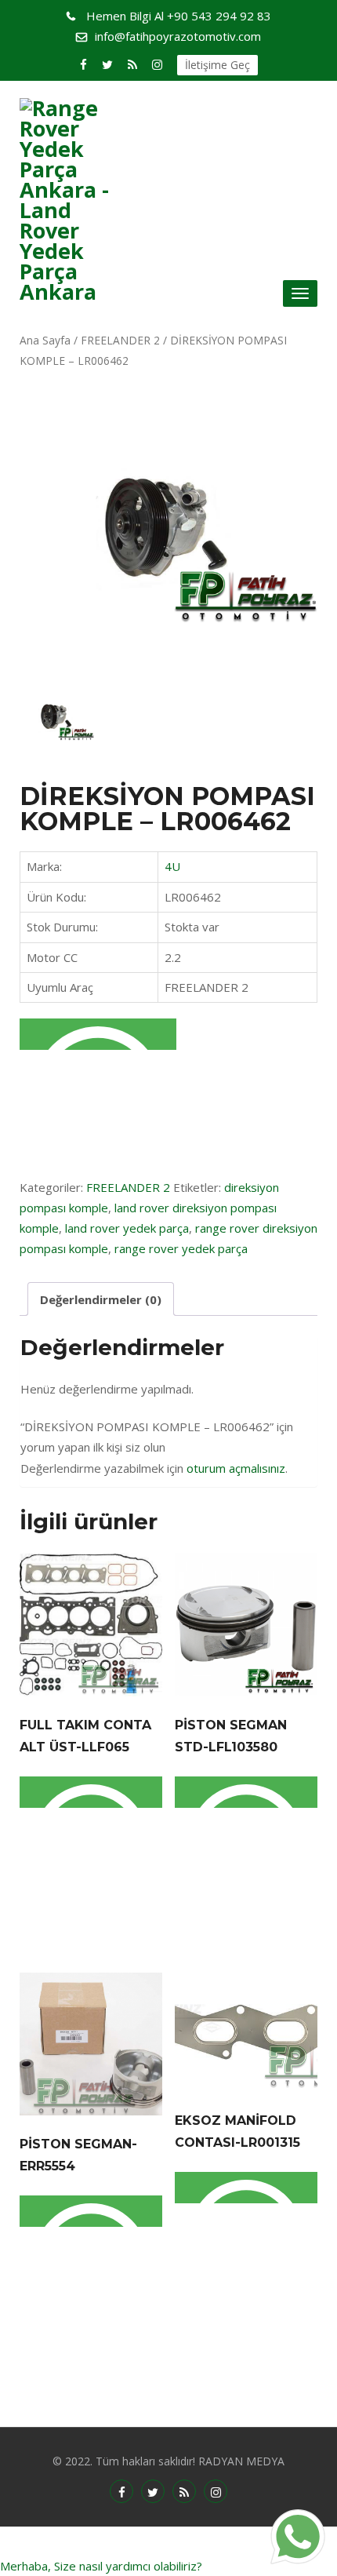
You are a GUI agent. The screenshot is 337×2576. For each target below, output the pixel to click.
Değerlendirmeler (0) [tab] (101, 1299)
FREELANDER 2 (120, 340)
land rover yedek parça (127, 1228)
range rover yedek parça (181, 1248)
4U (172, 866)
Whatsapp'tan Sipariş (98, 1034)
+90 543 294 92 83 (179, 16)
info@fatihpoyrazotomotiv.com (178, 36)
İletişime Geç (217, 65)
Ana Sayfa (45, 340)
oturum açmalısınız (236, 1468)
